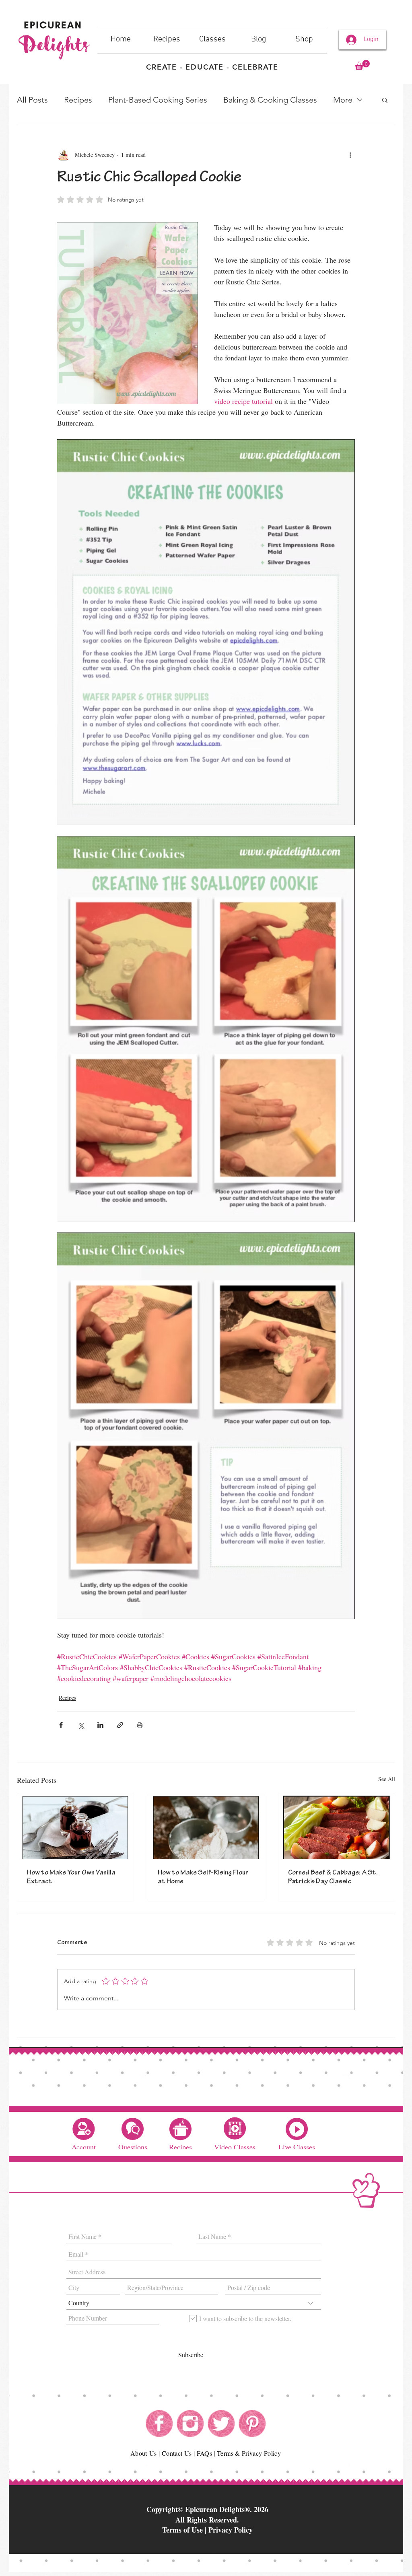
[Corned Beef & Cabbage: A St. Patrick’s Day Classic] (337, 1827)
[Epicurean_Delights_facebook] (159, 2424)
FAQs (204, 2453)
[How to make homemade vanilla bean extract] (75, 1827)
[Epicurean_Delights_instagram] (190, 2424)
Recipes (78, 100)
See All (387, 1779)
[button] (362, 65)
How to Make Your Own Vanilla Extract (71, 1878)
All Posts (32, 100)
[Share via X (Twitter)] (81, 1725)
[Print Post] (140, 1725)
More (343, 100)
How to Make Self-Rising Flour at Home (203, 1878)
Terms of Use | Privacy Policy (207, 2530)
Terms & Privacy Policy (249, 2453)
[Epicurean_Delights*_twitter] (221, 2424)
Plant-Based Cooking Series (158, 100)
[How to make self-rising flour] (206, 1827)
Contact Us (177, 2453)
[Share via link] (120, 1725)
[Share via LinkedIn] (100, 1725)
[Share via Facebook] (61, 1725)
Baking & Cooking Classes (270, 100)
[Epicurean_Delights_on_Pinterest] (252, 2424)
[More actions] (350, 155)
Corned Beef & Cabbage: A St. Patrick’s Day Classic (333, 1878)
